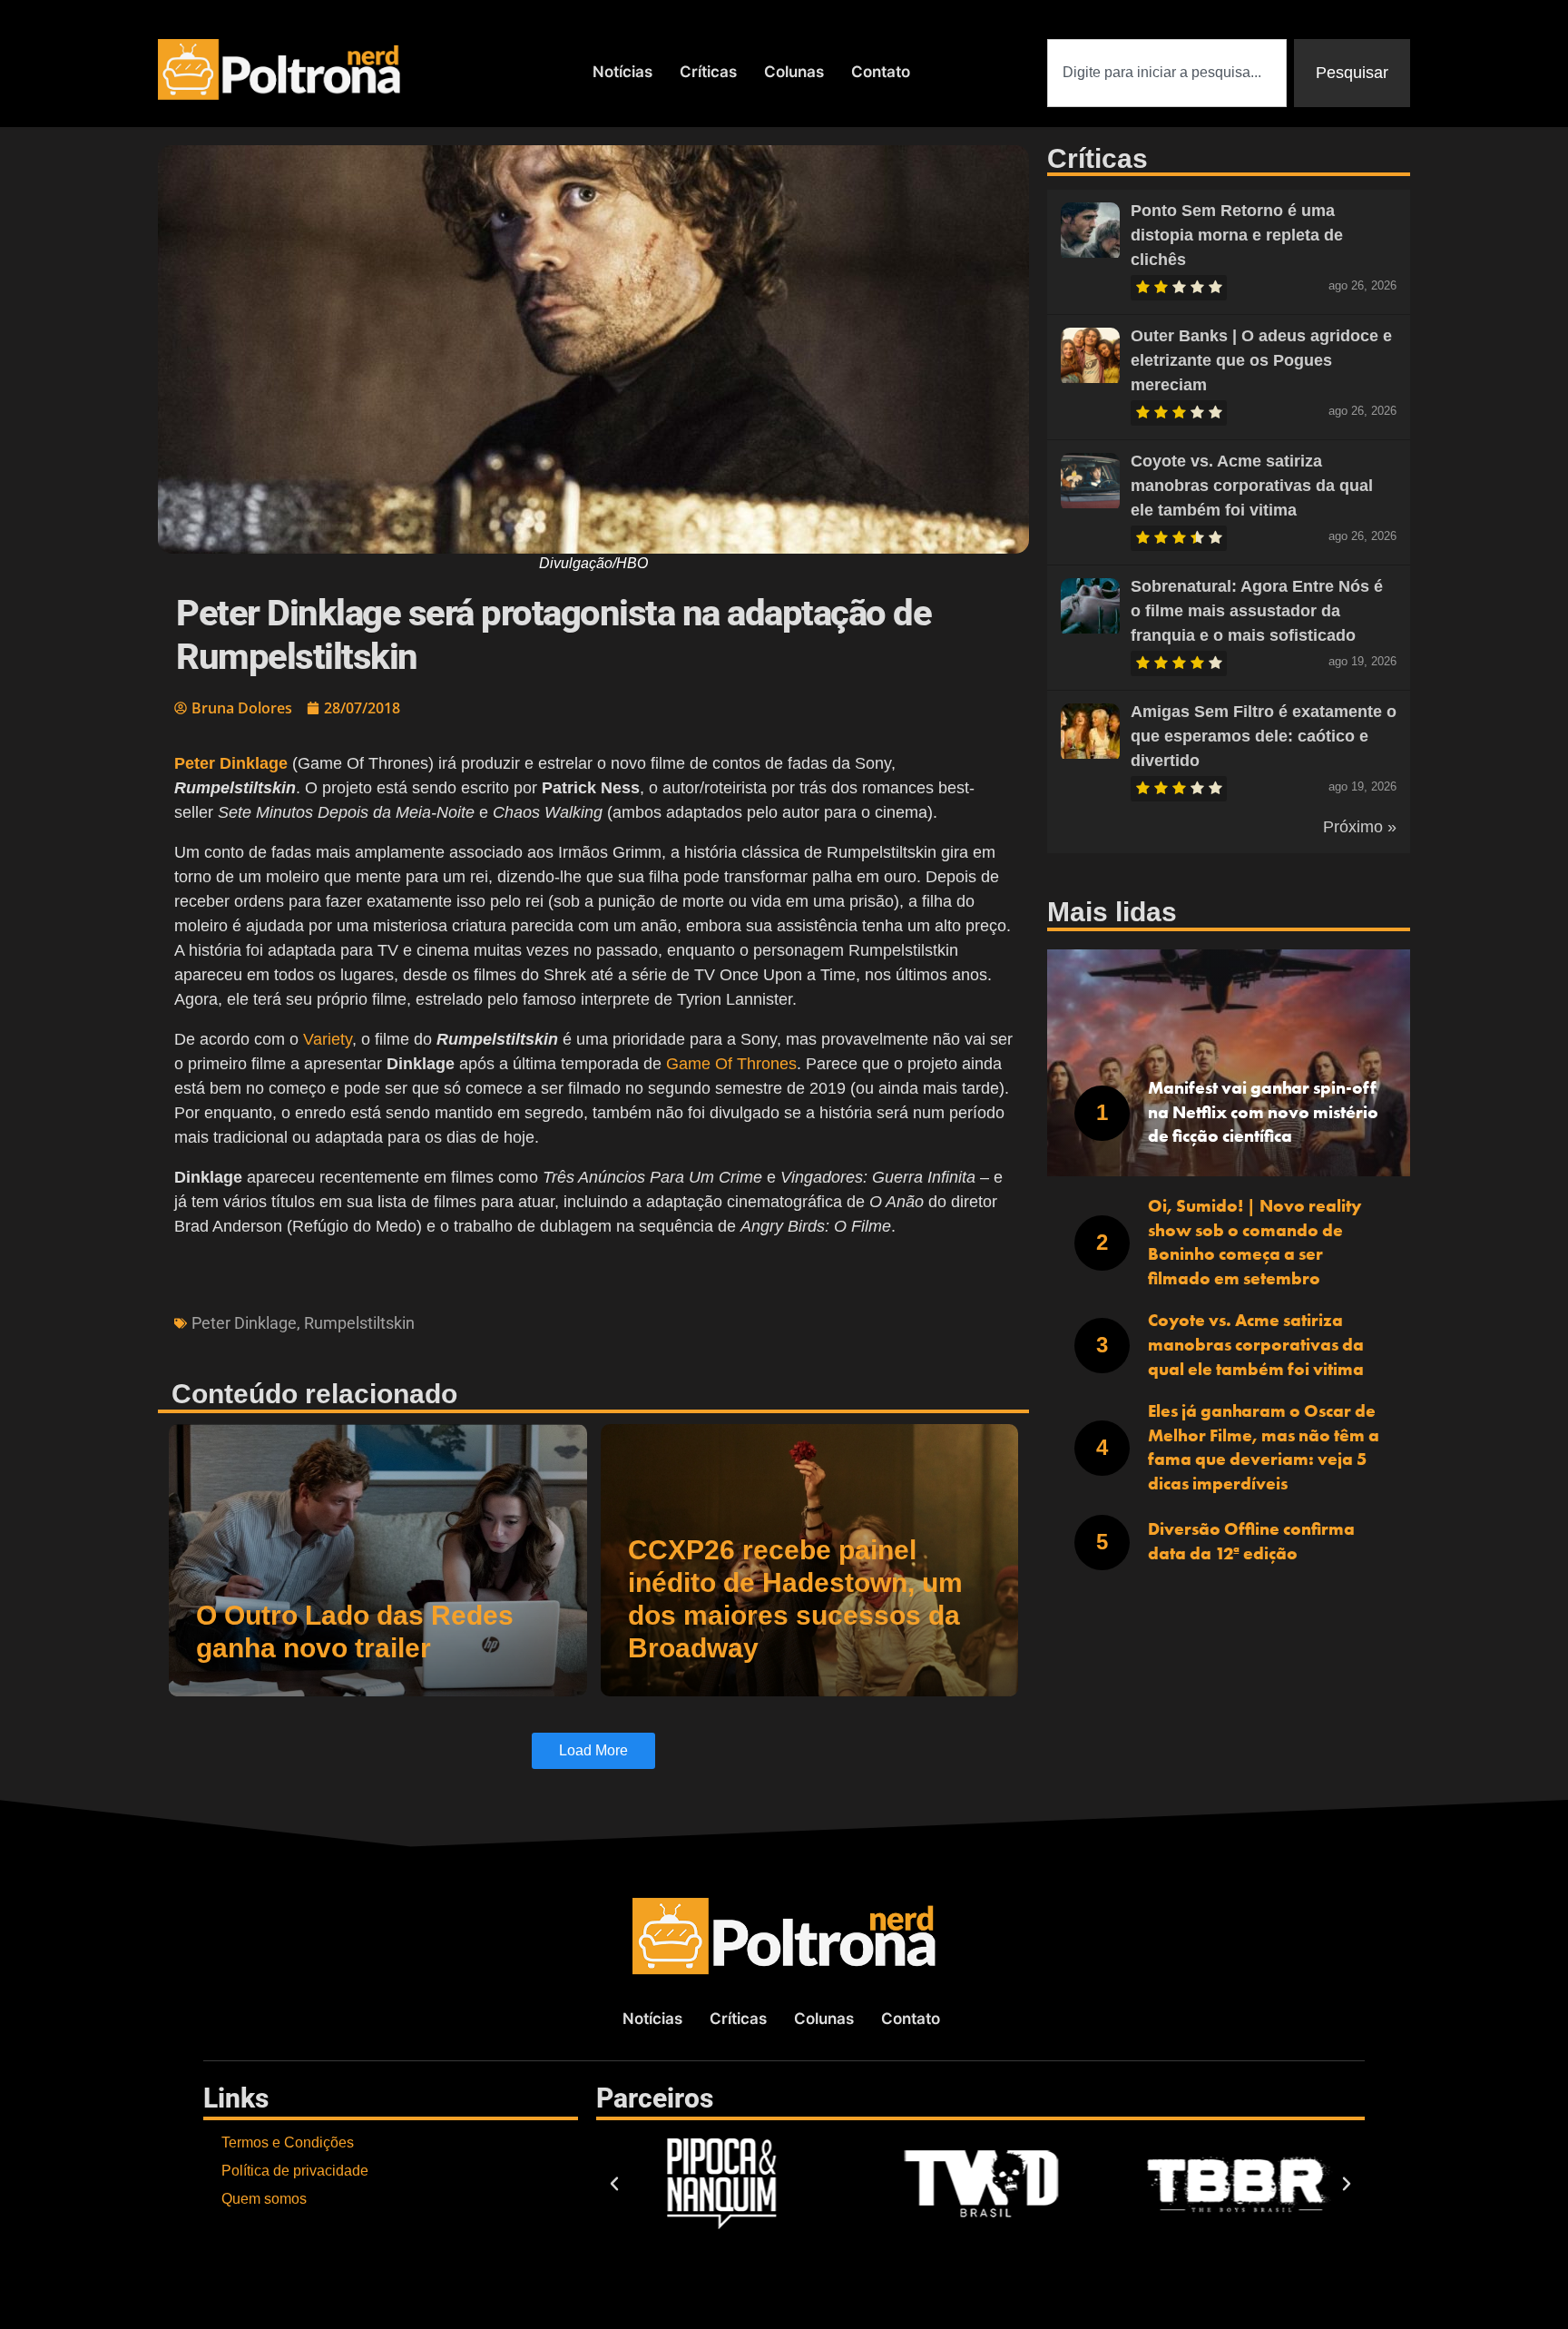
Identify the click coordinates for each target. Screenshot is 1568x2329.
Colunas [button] (794, 72)
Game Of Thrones (731, 1064)
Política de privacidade (295, 2171)
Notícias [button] (622, 72)
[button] (614, 2184)
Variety (328, 1039)
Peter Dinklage (244, 1323)
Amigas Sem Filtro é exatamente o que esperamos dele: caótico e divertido (1264, 736)
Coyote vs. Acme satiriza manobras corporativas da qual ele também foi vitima (1252, 486)
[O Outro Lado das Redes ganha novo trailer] (378, 1560)
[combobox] (1167, 73)
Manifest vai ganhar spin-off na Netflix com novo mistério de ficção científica (1263, 1112)
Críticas (708, 72)
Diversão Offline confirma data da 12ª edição (1251, 1541)
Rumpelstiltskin (359, 1323)
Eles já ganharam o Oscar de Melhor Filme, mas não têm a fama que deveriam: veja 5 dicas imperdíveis (1264, 1447)
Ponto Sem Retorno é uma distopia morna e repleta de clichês (1237, 235)
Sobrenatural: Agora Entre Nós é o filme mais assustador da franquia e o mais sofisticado (1257, 611)
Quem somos (264, 2199)
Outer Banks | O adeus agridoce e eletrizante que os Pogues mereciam (1261, 360)
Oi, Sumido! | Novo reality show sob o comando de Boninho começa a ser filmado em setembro (1254, 1242)
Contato (881, 72)
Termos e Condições (288, 2142)
